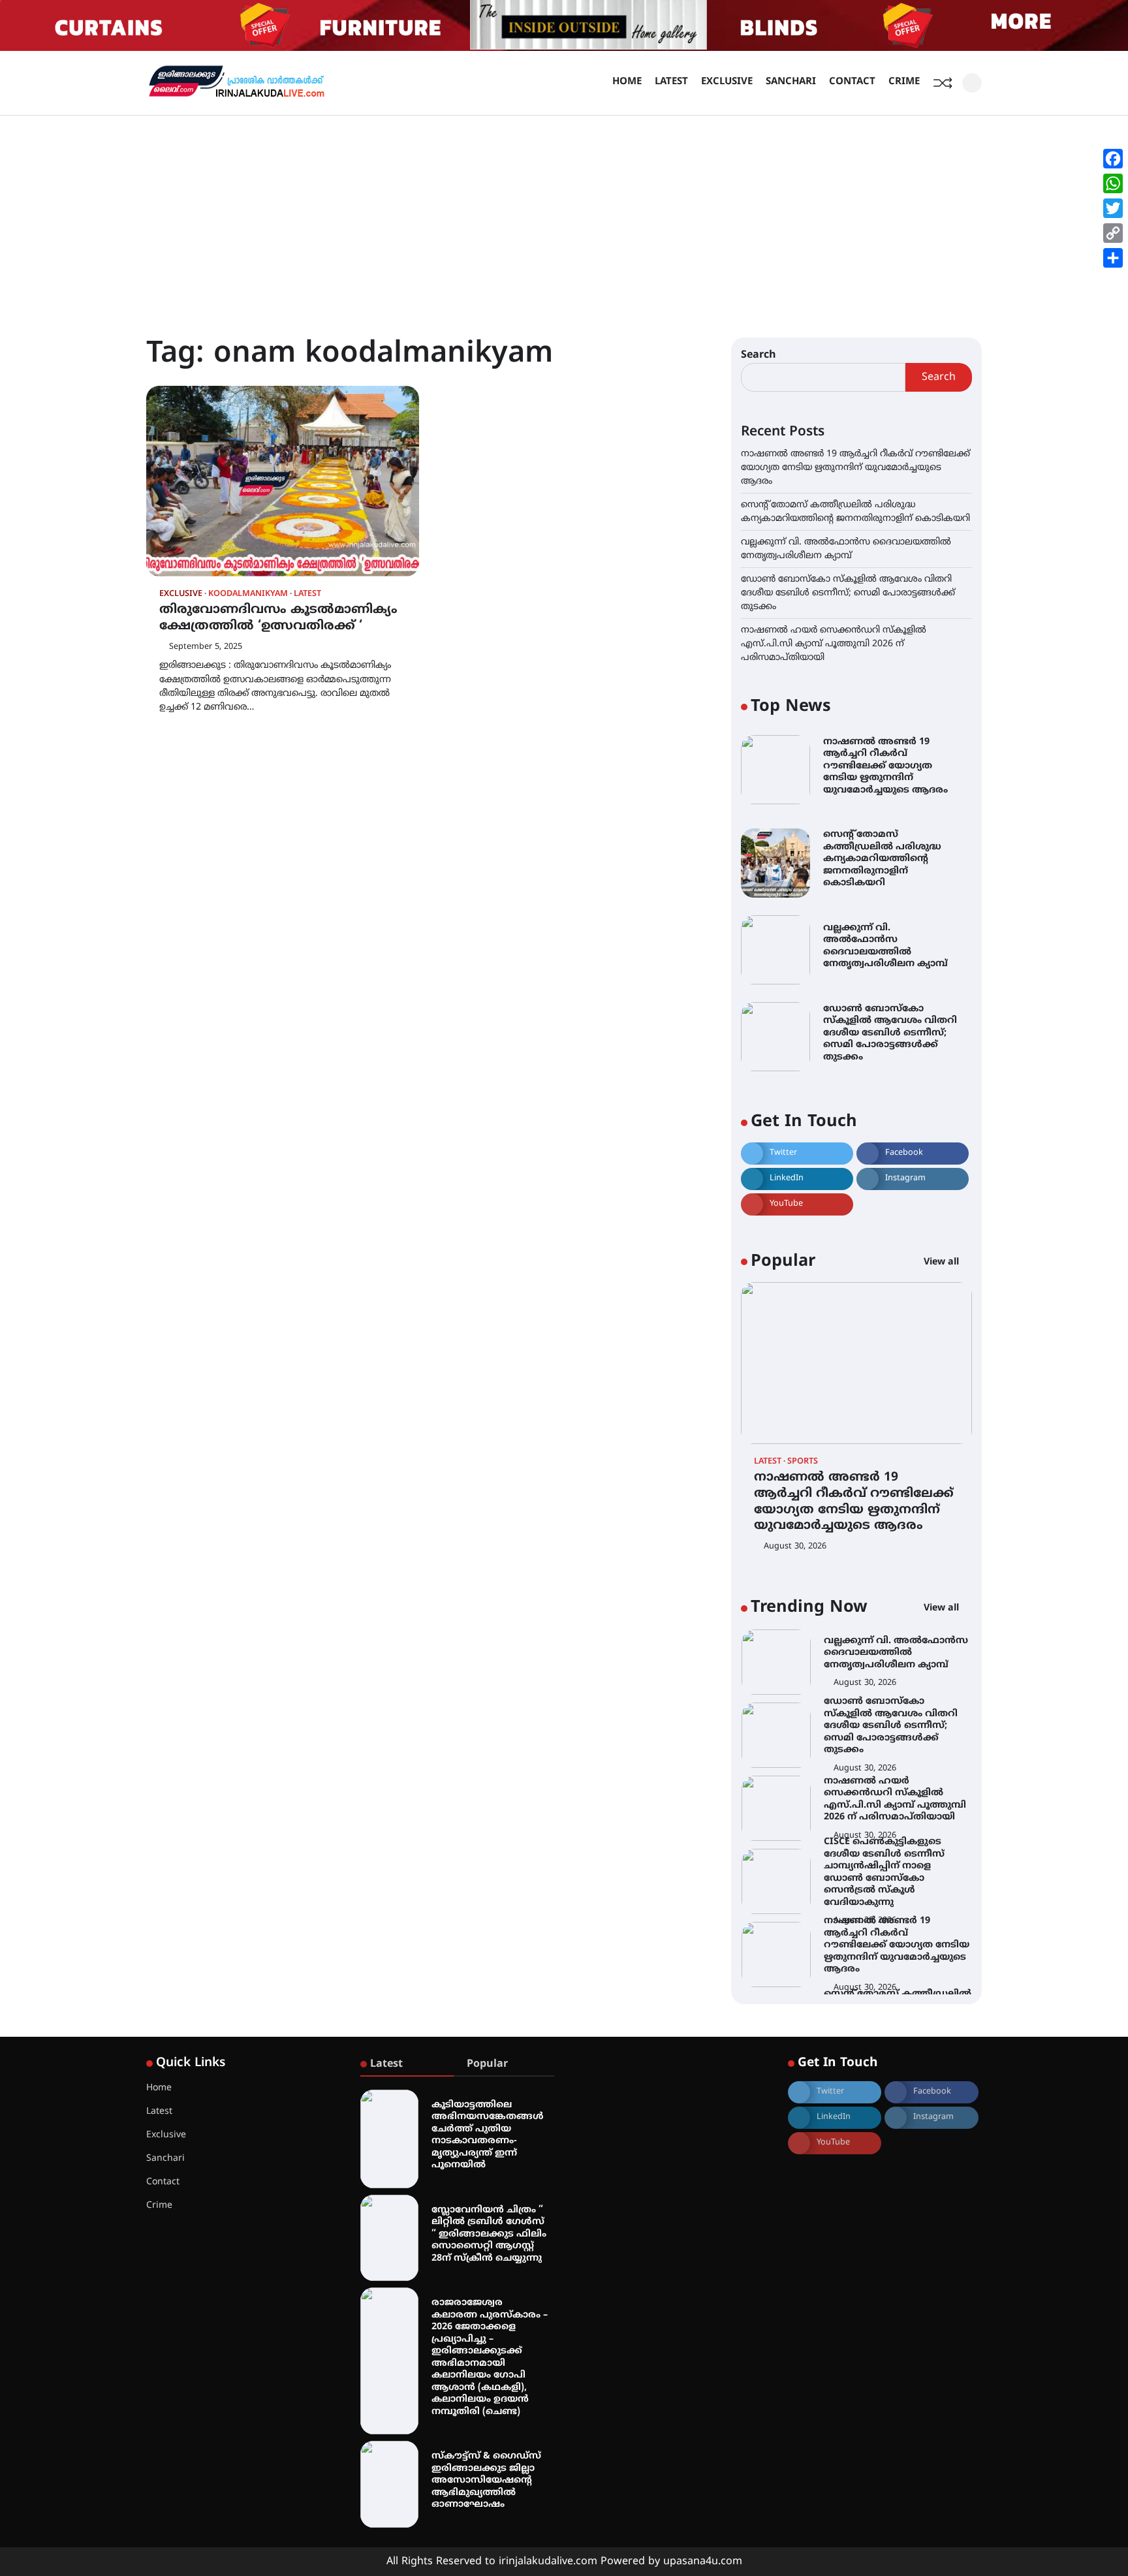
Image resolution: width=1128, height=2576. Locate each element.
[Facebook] (1113, 159)
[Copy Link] (1113, 233)
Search (759, 355)
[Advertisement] (564, 213)
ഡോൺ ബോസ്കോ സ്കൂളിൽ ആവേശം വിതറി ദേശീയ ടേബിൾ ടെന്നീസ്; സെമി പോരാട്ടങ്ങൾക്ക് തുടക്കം (848, 593)
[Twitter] (1113, 208)
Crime (904, 82)
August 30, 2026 (795, 1547)
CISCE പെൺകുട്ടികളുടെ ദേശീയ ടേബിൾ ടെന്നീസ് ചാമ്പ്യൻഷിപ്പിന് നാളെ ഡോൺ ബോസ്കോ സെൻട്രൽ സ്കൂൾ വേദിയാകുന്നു (884, 1851)
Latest (671, 82)
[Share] (1113, 258)
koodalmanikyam (248, 594)
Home (627, 82)
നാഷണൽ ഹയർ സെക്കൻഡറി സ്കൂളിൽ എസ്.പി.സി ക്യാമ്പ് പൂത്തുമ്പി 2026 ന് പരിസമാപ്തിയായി (834, 644)
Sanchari (791, 82)
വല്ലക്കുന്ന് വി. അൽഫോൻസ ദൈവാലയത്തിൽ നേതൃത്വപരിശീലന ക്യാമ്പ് (885, 946)
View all (943, 1262)
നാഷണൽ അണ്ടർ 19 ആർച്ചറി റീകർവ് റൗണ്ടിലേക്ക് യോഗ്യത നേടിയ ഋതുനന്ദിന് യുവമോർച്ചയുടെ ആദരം (855, 468)
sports (803, 1462)
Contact (852, 82)
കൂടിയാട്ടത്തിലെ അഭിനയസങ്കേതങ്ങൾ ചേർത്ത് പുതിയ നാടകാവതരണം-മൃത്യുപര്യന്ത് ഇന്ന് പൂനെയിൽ (488, 2135)
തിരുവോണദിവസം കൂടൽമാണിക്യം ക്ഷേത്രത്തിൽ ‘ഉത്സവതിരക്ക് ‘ (278, 618)
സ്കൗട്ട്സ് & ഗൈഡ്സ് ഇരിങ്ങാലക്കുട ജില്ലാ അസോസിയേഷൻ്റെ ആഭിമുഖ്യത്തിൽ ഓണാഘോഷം (486, 2480)
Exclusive (727, 82)
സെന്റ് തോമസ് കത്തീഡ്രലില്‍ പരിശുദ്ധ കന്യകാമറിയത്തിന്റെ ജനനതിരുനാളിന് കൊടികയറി (882, 859)
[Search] (972, 83)
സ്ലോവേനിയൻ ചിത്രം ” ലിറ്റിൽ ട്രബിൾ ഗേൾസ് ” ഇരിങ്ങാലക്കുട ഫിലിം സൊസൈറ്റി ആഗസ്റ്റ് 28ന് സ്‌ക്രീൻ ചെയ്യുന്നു (489, 2234)
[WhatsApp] (1113, 183)
